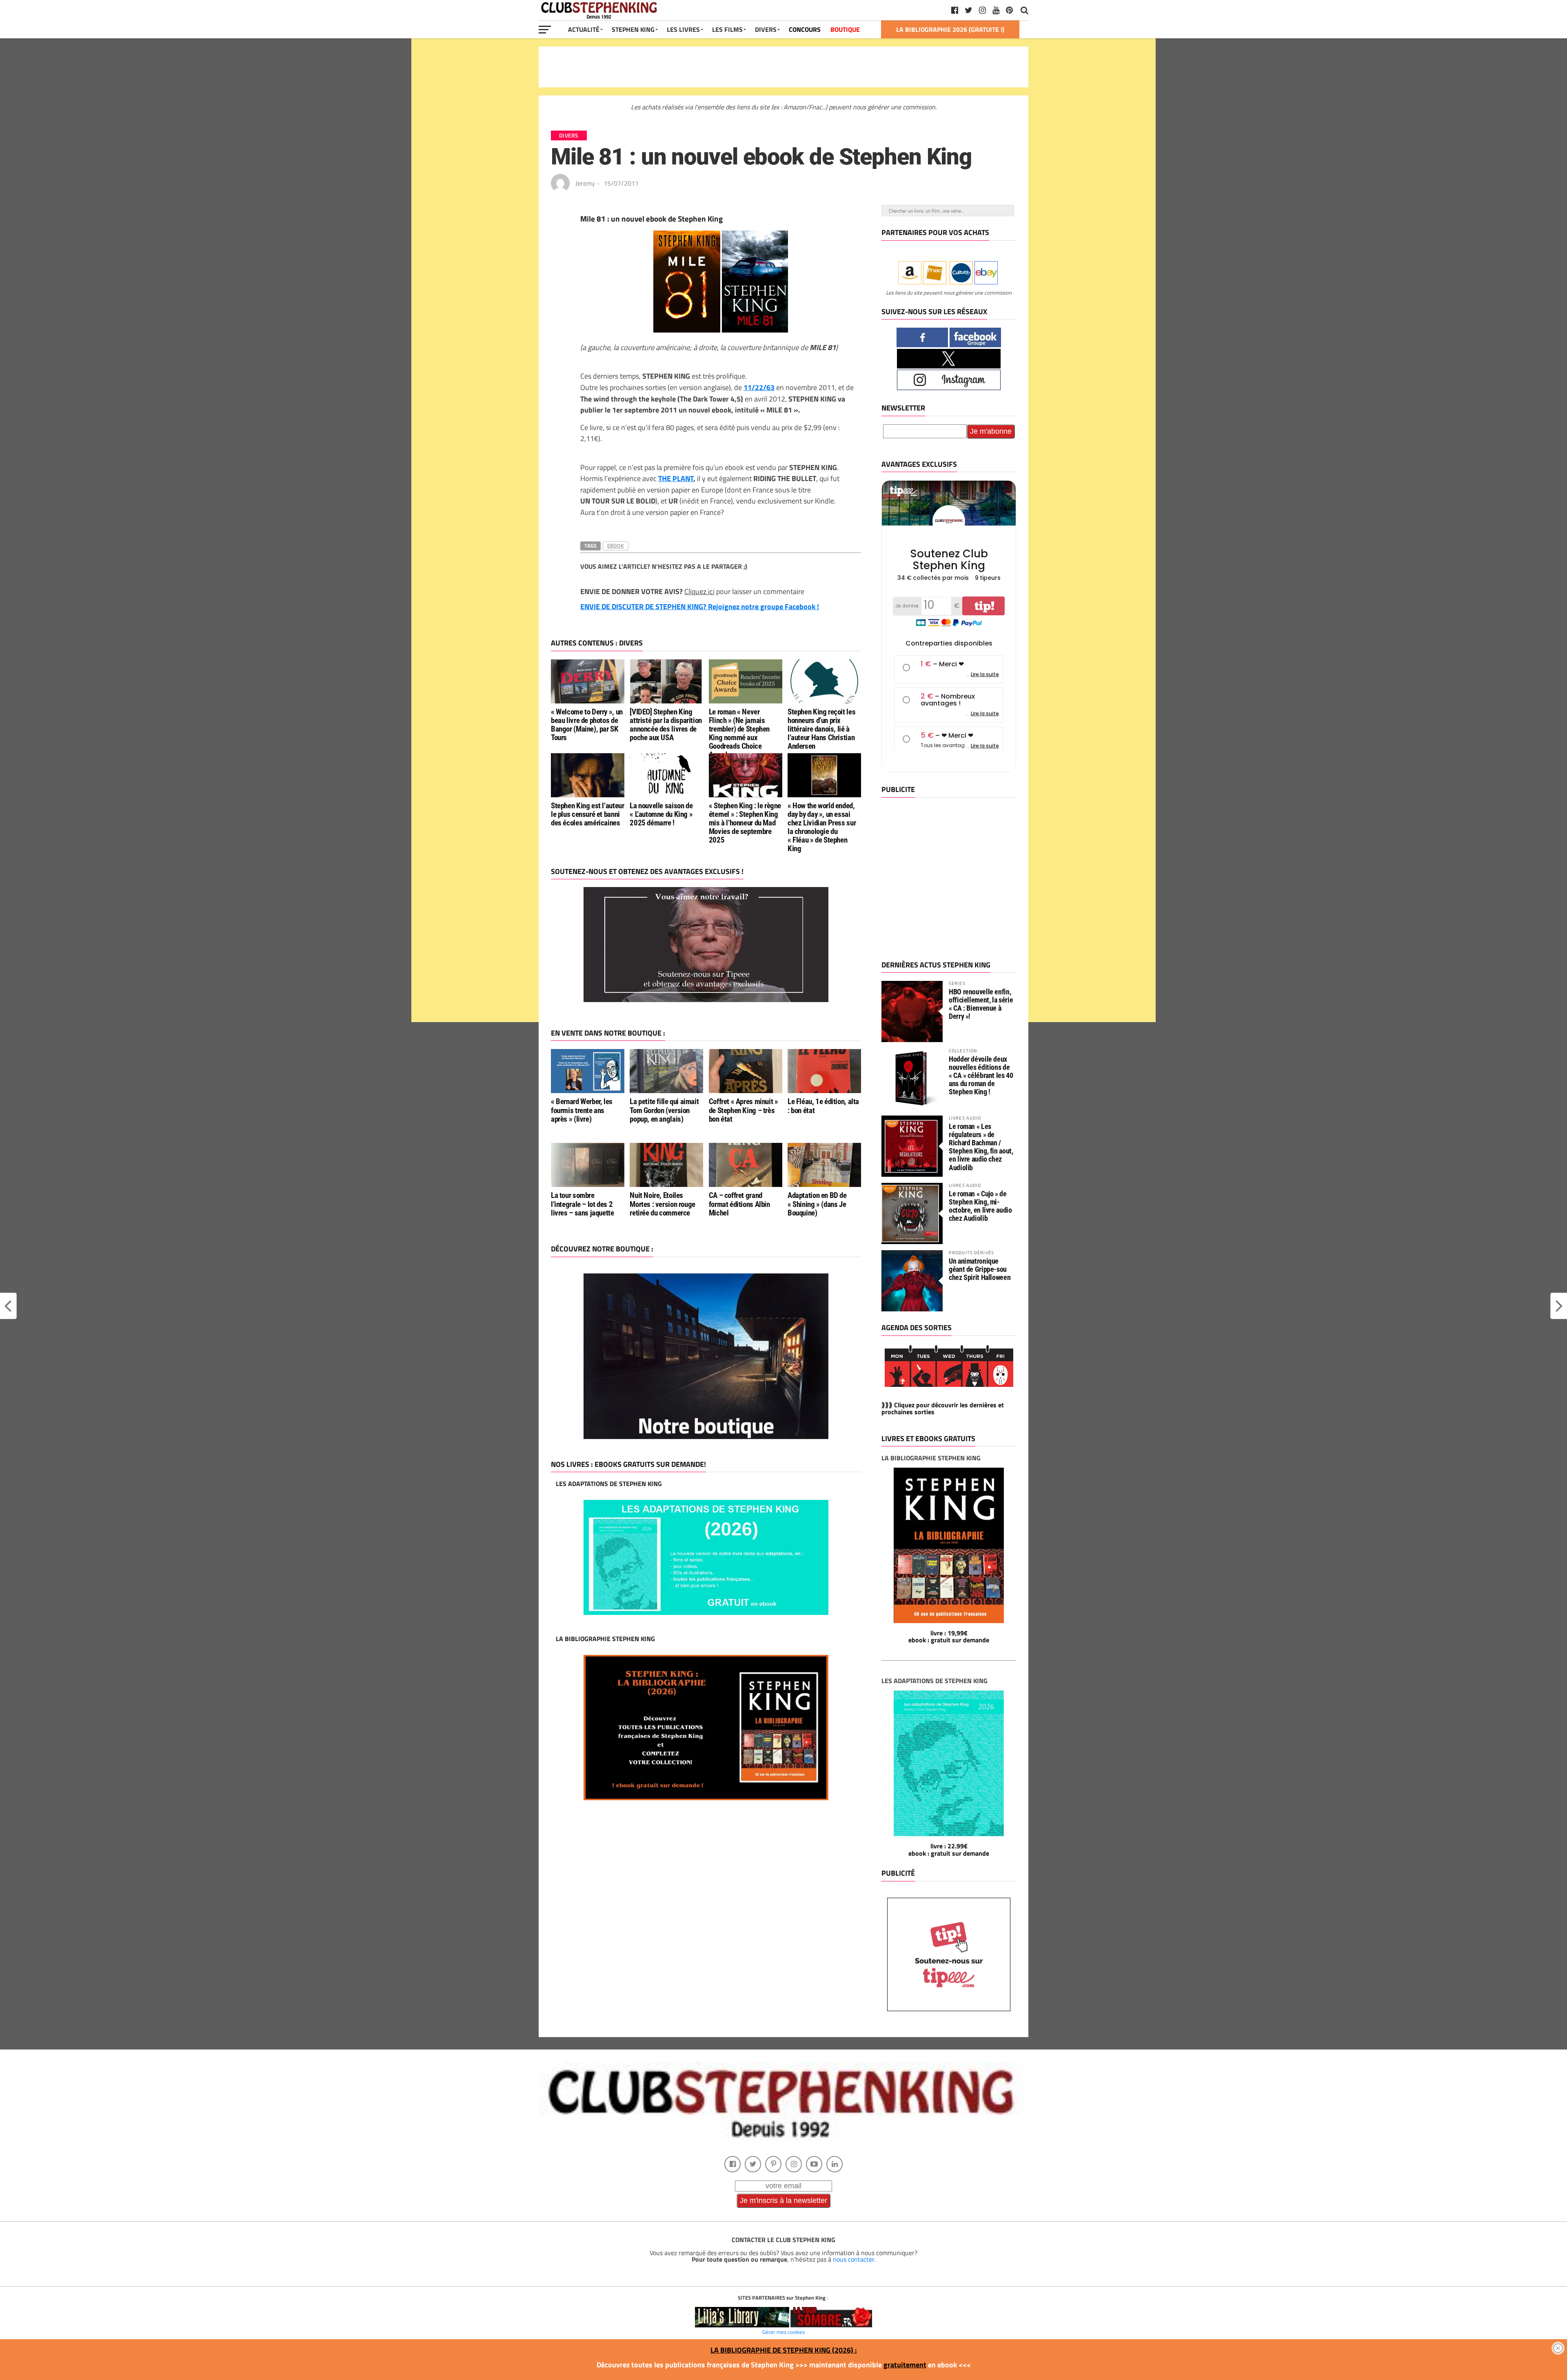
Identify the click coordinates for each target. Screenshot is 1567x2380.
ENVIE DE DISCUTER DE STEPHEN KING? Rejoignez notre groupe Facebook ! (700, 607)
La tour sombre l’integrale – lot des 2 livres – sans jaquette (583, 1204)
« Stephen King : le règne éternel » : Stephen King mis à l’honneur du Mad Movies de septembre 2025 (745, 823)
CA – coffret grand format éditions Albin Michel (739, 1204)
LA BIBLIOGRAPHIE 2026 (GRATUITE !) (950, 29)
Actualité (584, 29)
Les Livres (683, 29)
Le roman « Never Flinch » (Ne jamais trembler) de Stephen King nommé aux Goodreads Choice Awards (739, 733)
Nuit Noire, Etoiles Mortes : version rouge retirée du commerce (663, 1204)
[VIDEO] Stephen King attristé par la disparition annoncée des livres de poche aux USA (666, 725)
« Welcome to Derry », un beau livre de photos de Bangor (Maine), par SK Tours (587, 725)
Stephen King (633, 29)
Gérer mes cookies (783, 2332)
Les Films (727, 29)
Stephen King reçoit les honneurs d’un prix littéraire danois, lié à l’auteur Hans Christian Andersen (821, 729)
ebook (616, 546)
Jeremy (585, 183)
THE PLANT (676, 478)
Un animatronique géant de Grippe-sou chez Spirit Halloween (980, 1269)
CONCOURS (805, 29)
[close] (1558, 2348)
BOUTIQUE (845, 29)
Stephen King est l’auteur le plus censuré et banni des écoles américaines (587, 814)
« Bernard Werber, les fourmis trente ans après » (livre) (582, 1110)
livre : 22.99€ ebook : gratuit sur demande (949, 1850)
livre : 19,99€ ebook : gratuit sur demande (949, 1637)
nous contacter (853, 2259)
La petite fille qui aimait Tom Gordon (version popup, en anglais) (664, 1110)
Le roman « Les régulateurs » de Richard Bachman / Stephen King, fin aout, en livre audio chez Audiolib (981, 1147)
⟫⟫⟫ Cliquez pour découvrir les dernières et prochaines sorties (943, 1408)
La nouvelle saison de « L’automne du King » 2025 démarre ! (661, 814)
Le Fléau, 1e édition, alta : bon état (823, 1106)
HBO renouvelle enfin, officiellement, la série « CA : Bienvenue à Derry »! (981, 1004)
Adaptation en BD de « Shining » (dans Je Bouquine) (817, 1204)
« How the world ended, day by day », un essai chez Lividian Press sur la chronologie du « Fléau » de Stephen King (822, 827)
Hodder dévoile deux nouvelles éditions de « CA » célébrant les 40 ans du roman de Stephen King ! (981, 1076)
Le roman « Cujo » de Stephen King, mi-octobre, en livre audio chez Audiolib (980, 1206)
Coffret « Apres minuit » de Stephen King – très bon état (744, 1110)
